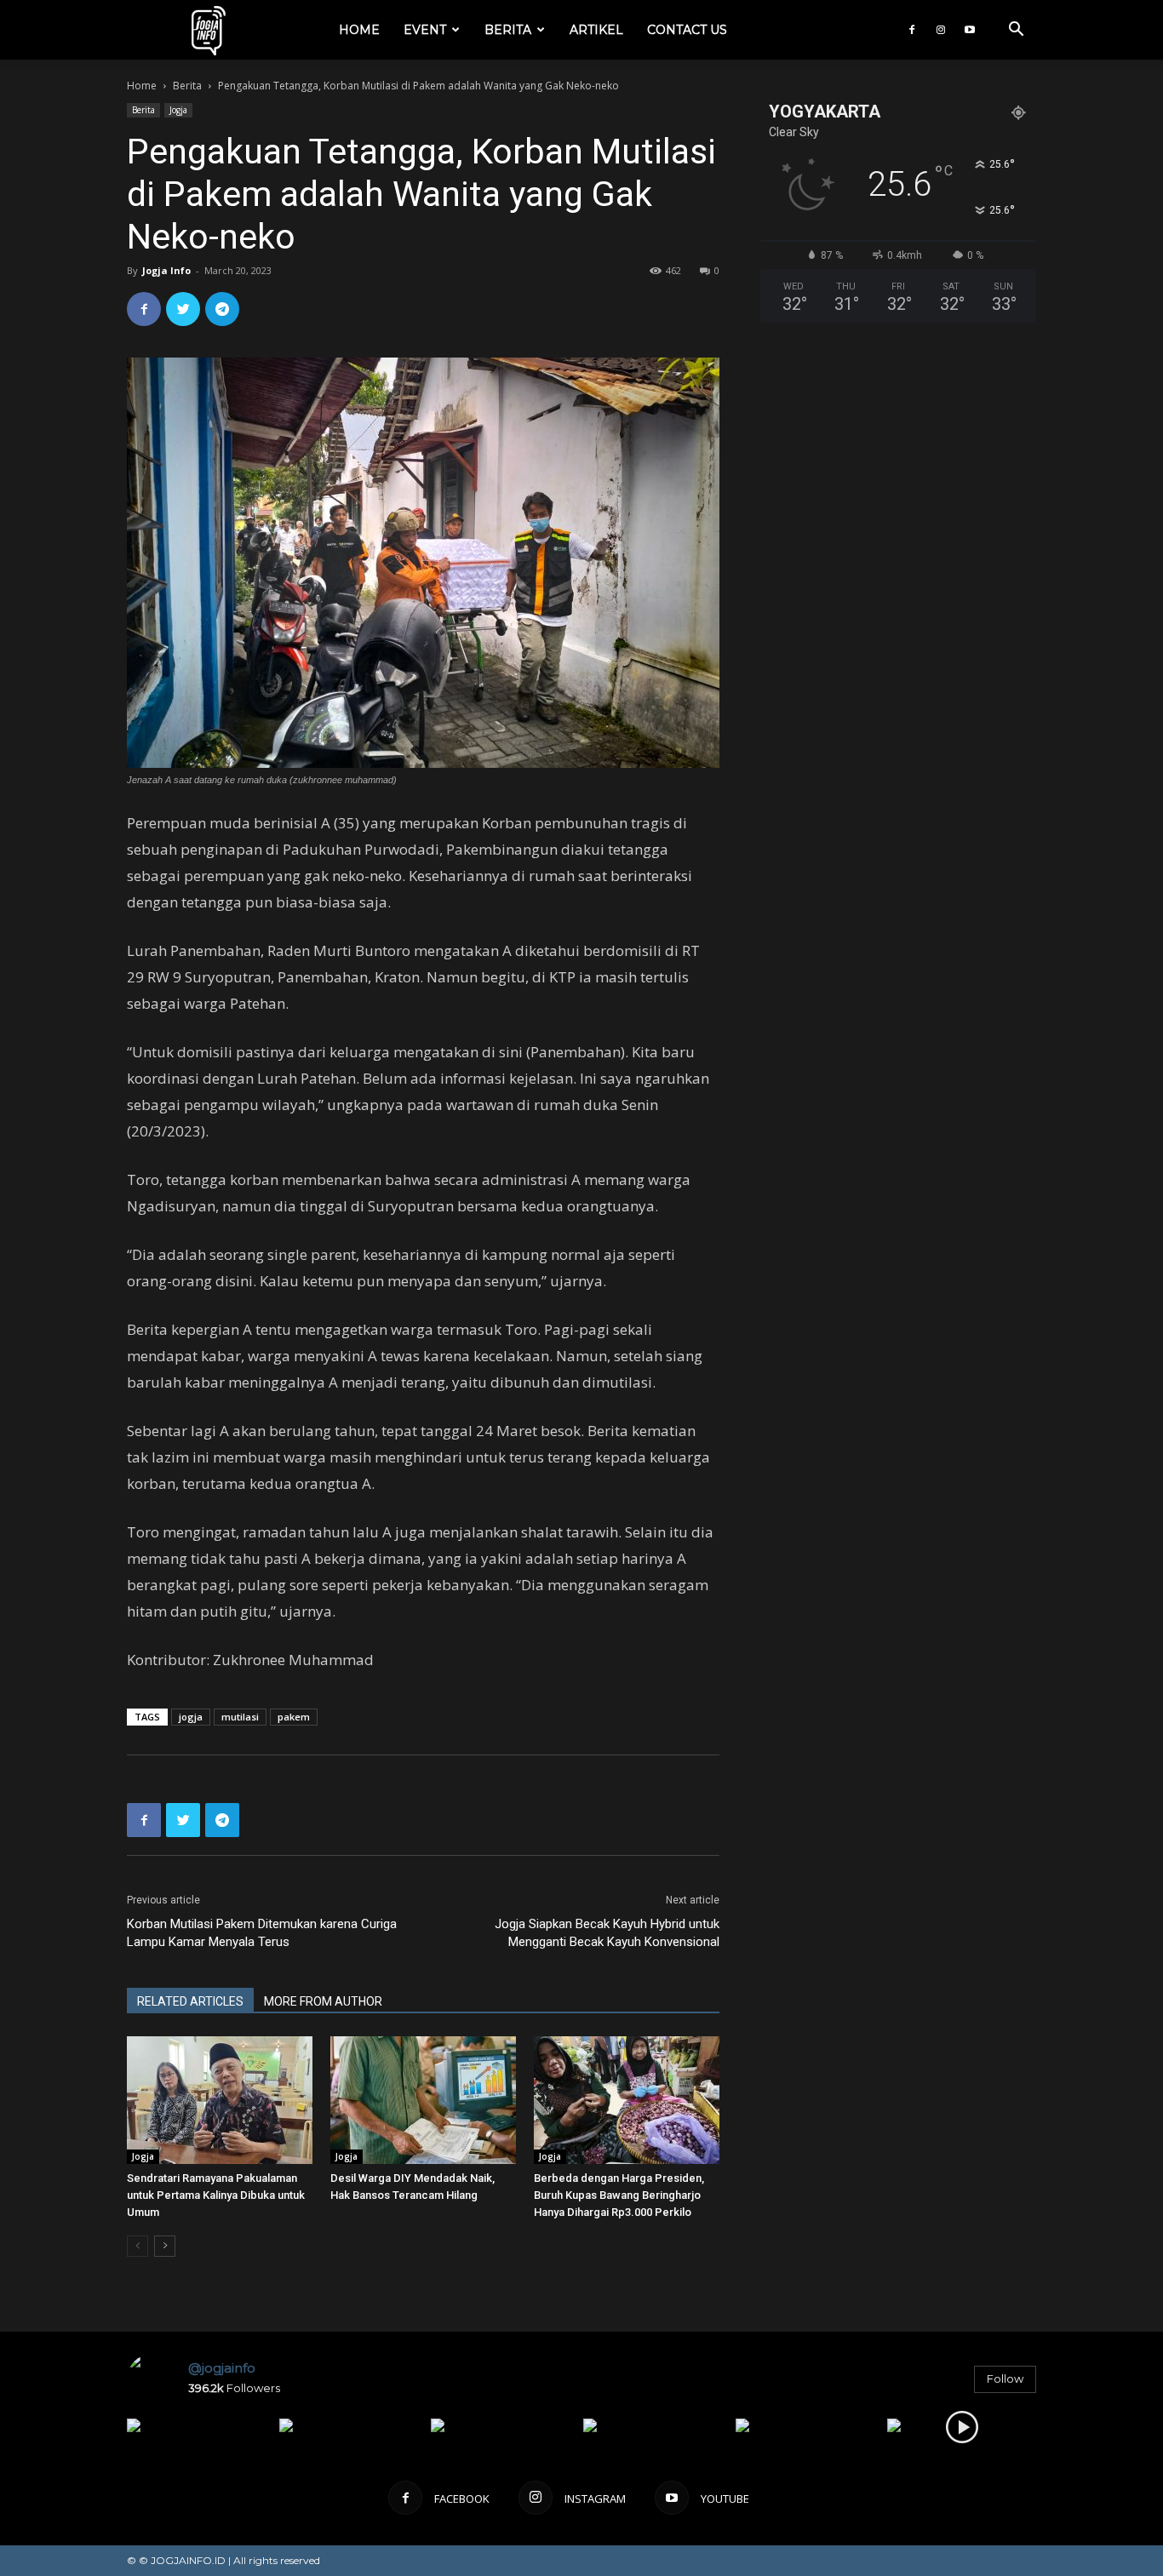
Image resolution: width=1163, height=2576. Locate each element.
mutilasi (240, 1717)
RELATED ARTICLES (190, 2001)
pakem (294, 1717)
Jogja (178, 110)
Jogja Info (166, 270)
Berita (508, 30)
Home (359, 30)
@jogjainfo (222, 2368)
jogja (191, 1717)
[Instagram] (941, 30)
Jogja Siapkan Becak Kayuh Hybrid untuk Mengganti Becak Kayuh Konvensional (607, 1933)
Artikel (596, 30)
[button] (1016, 31)
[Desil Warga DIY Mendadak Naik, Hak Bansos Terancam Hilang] (423, 2100)
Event (425, 30)
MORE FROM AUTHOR (323, 2001)
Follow (1005, 2379)
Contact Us (687, 30)
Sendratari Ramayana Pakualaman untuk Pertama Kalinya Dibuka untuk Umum (216, 2195)
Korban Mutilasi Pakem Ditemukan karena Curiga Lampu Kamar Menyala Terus (262, 1933)
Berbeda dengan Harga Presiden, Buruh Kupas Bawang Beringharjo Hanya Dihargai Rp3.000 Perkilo (619, 2195)
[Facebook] (912, 30)
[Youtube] (970, 30)
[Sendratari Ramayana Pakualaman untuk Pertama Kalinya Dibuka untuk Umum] (220, 2100)
